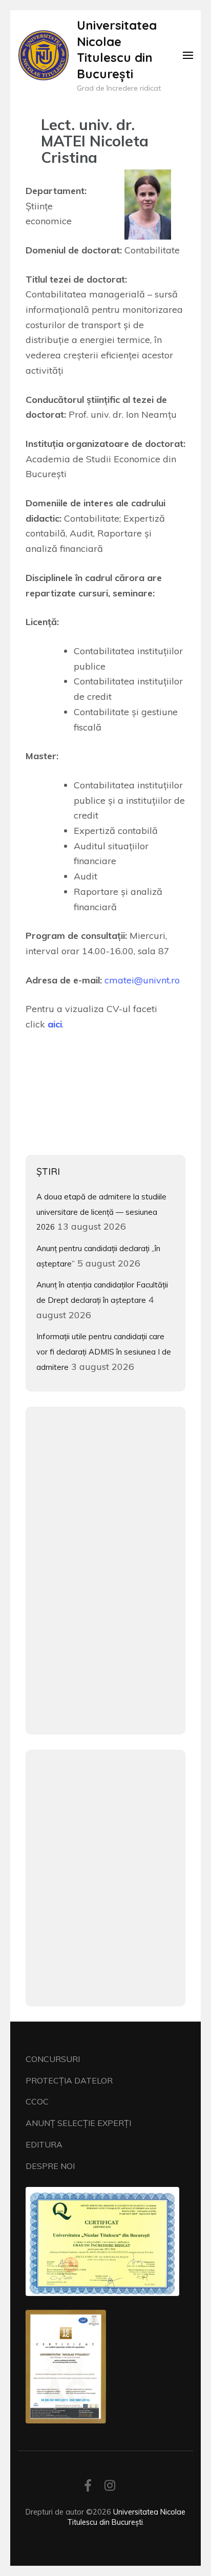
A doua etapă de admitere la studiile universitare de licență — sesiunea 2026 (101, 1212)
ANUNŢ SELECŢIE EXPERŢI (78, 2123)
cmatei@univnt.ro (142, 980)
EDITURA (44, 2144)
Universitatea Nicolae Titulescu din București (117, 49)
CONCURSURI (53, 2059)
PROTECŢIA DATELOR (69, 2080)
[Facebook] (88, 2487)
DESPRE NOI (50, 2166)
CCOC (37, 2101)
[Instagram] (110, 2487)
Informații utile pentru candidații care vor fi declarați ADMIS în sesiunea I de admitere (104, 1351)
